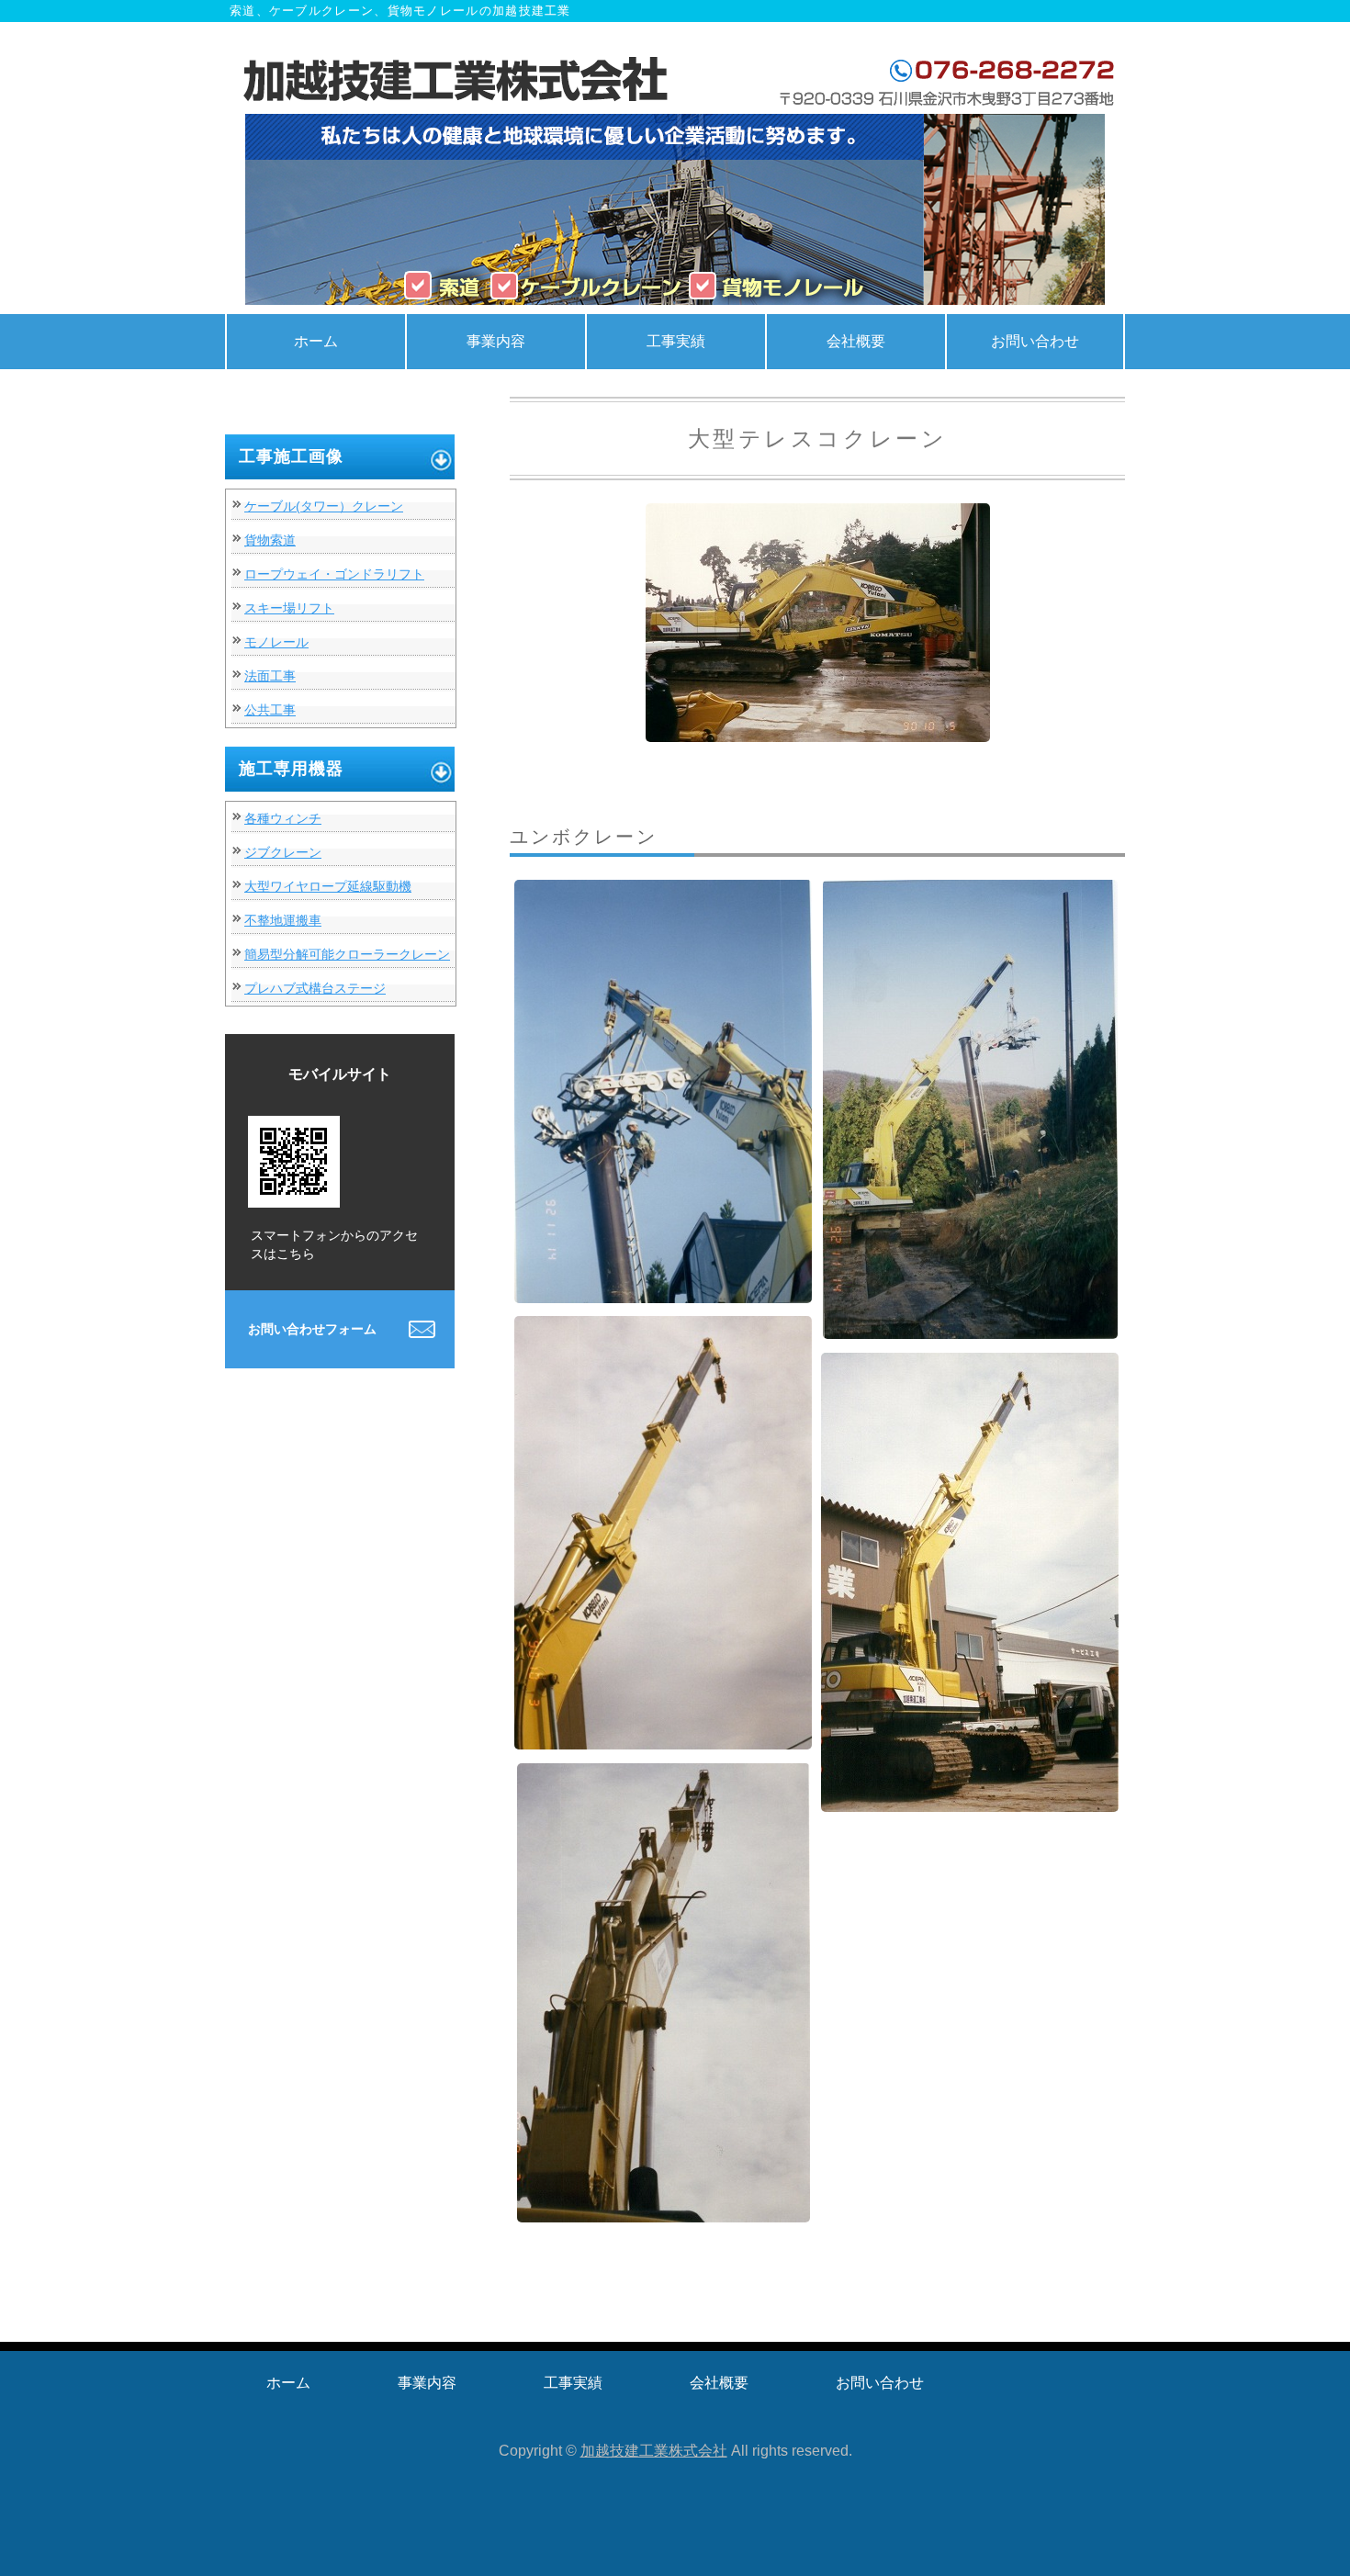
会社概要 (856, 341)
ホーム (316, 341)
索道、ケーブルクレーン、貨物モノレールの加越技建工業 (459, 82)
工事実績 (676, 341)
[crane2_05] (970, 1798)
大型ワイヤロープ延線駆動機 (328, 886)
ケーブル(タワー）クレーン (324, 506)
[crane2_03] (970, 1325)
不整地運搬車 (283, 920)
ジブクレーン (283, 852)
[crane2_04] (663, 1735)
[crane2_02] (663, 1289)
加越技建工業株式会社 (654, 2451)
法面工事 (270, 676)
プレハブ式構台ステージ (315, 988)
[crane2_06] (664, 2208)
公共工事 (270, 710)
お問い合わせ (1035, 341)
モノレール (276, 642)
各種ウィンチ (283, 818)
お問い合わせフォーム (312, 1329)
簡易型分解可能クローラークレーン (347, 954)
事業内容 (496, 341)
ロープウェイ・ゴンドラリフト (334, 574)
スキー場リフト (289, 608)
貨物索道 (270, 540)
